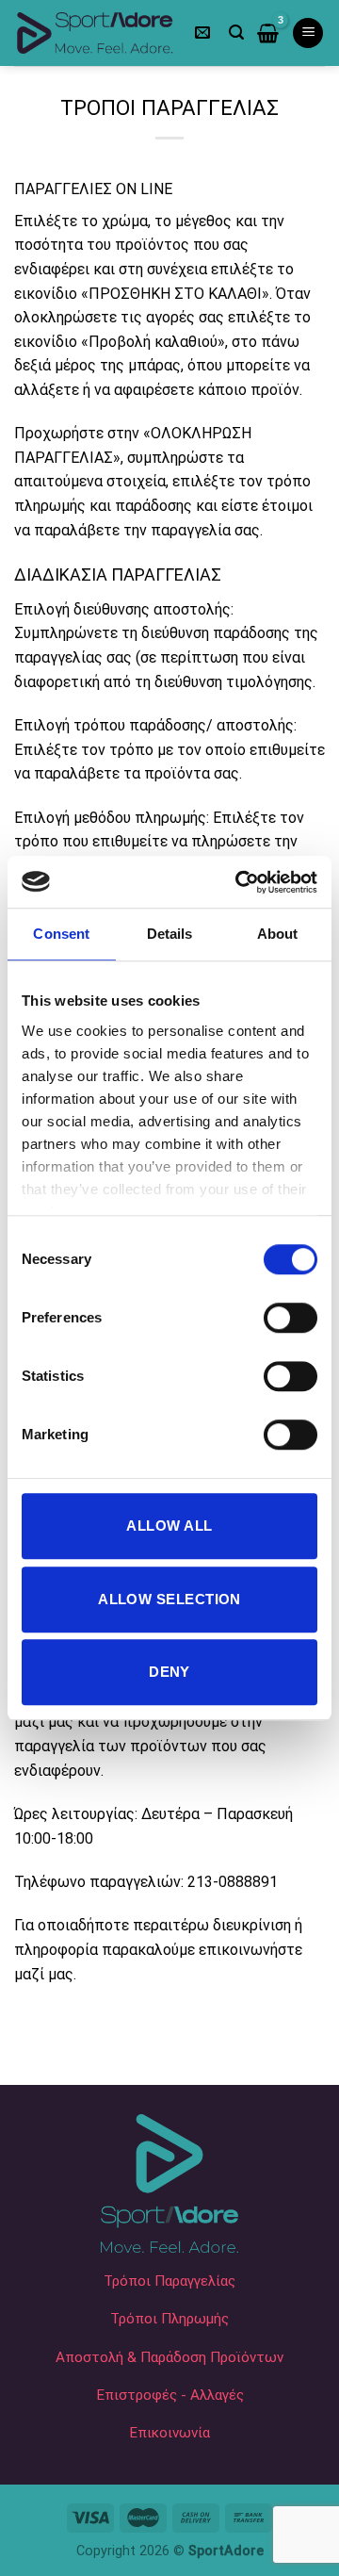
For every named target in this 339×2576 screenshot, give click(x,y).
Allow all (169, 1526)
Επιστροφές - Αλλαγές (170, 2395)
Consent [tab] (61, 934)
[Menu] (308, 33)
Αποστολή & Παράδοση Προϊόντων (169, 2357)
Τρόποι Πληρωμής (169, 2319)
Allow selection (169, 1599)
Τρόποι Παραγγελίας (169, 2281)
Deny (169, 1672)
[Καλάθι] (268, 33)
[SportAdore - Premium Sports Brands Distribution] (95, 33)
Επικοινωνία (169, 2433)
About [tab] (278, 934)
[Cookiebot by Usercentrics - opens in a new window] (239, 882)
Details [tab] (170, 934)
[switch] (291, 1318)
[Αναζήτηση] (236, 33)
